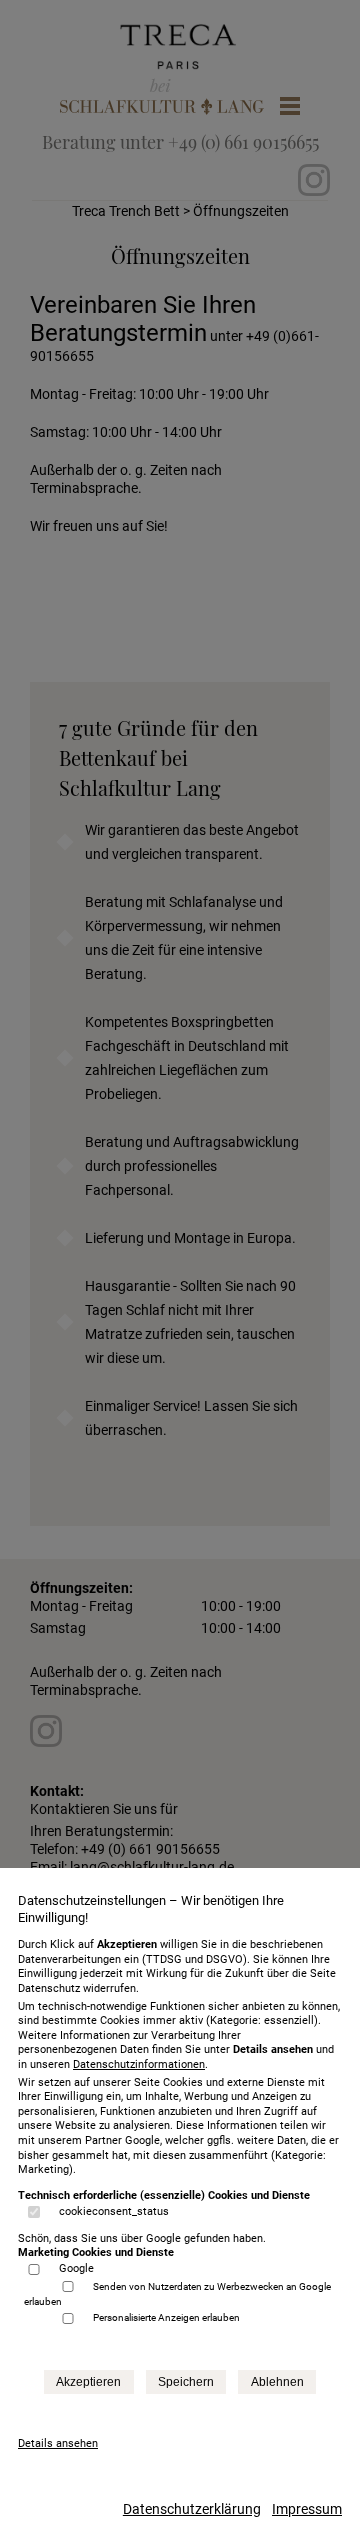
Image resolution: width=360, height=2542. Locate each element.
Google (76, 2268)
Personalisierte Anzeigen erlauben (166, 2317)
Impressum (307, 2509)
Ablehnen (277, 2382)
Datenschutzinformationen (139, 2064)
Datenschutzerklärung (192, 2509)
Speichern (186, 2382)
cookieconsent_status (114, 2211)
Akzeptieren (88, 2382)
